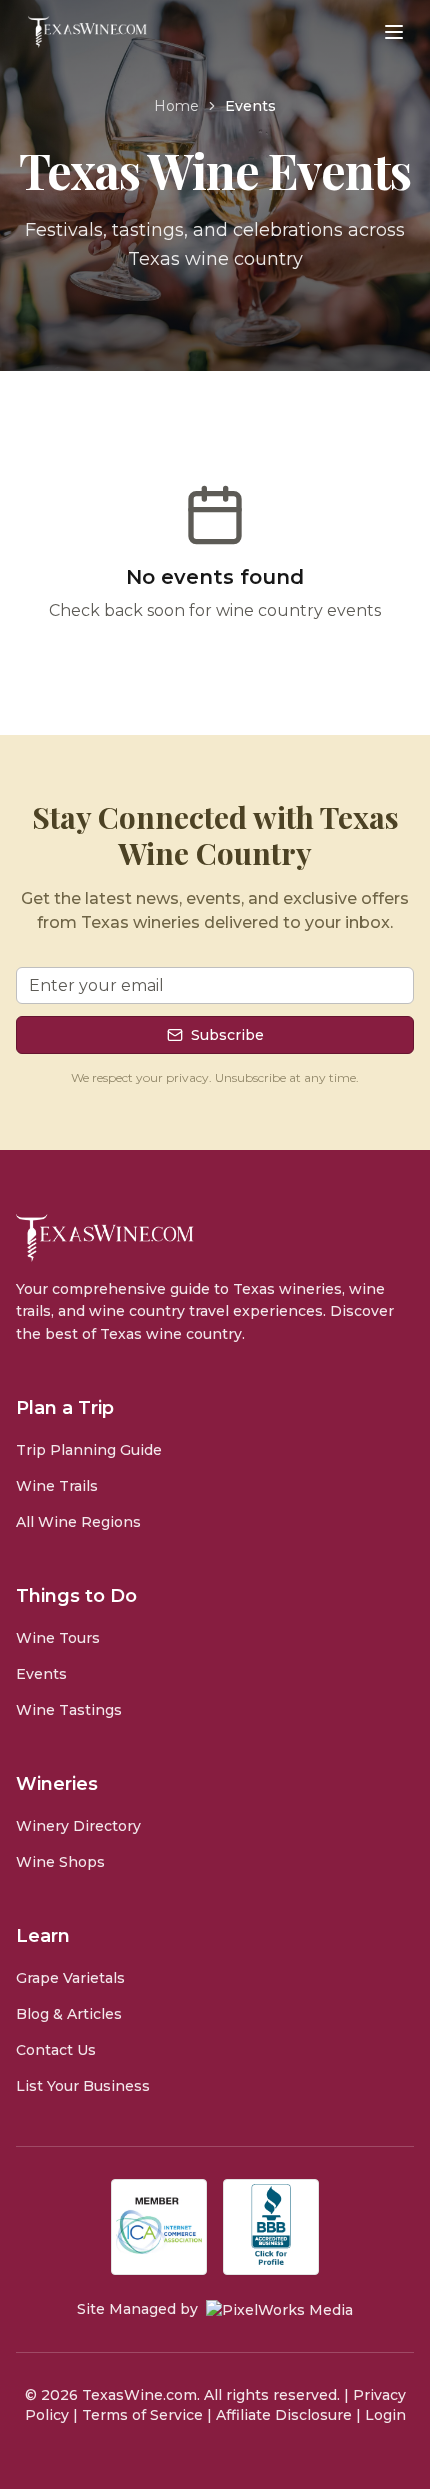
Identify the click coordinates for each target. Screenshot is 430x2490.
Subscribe (227, 1035)
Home (176, 106)
